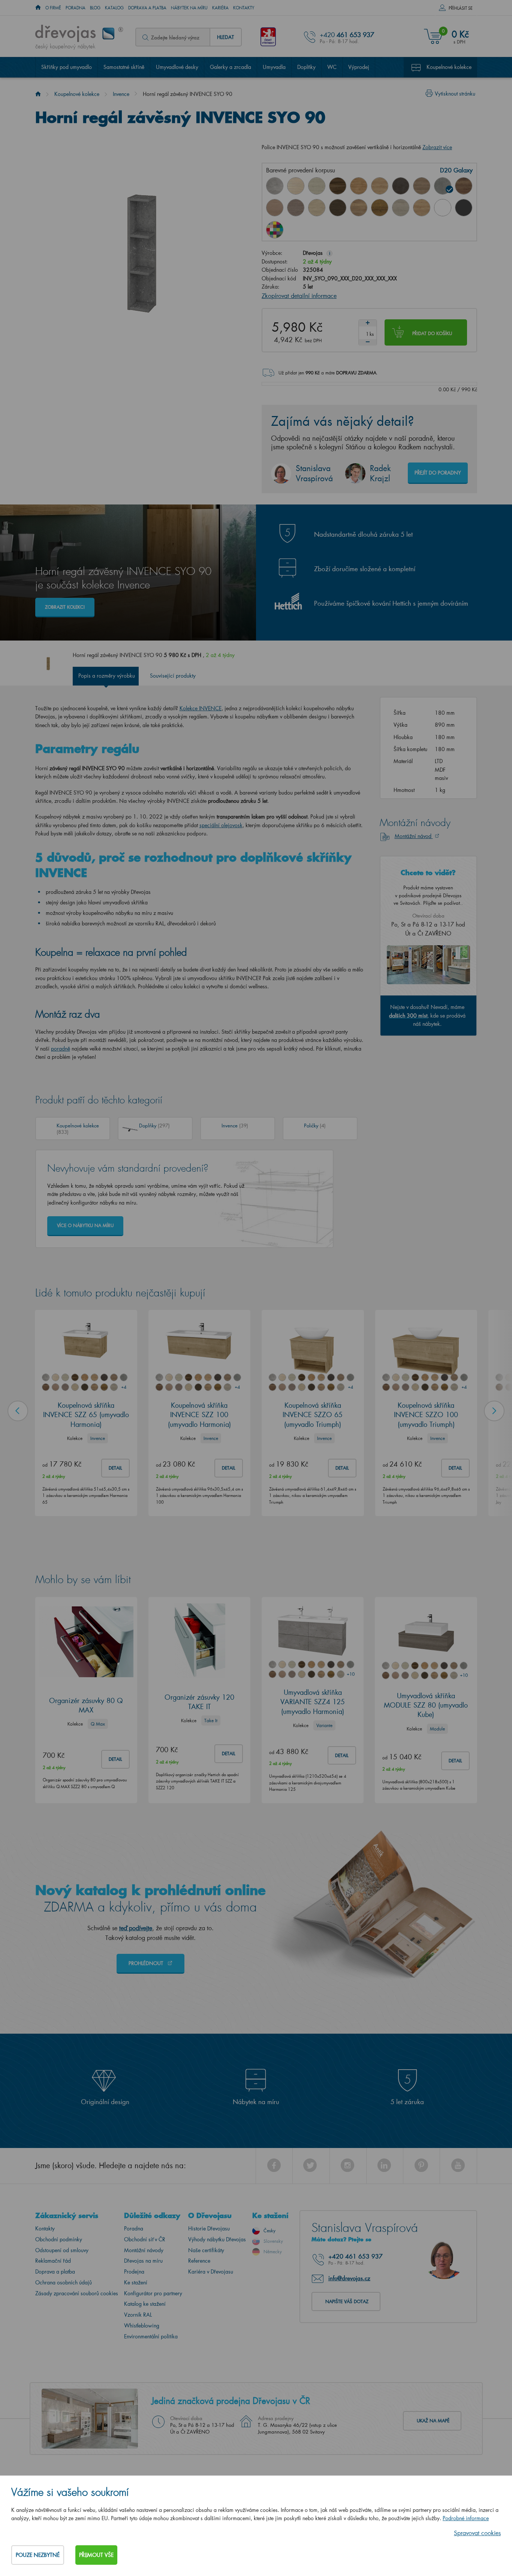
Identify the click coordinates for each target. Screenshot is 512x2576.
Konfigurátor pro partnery (153, 2293)
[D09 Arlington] (359, 186)
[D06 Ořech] (338, 186)
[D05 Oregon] (317, 186)
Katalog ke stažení (145, 2304)
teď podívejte (136, 1928)
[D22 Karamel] (275, 208)
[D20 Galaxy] (443, 186)
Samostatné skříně (124, 67)
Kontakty (244, 8)
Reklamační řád (53, 2261)
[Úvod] (38, 94)
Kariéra (220, 8)
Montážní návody (144, 2250)
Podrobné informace (466, 2518)
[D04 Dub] (296, 186)
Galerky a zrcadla (231, 67)
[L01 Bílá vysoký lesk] (443, 208)
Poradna (76, 8)
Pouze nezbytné (38, 2555)
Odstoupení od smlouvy (62, 2250)
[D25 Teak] (338, 208)
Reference (199, 2261)
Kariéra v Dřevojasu (211, 2271)
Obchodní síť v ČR (145, 2239)
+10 (350, 1674)
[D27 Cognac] (380, 208)
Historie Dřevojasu (209, 2228)
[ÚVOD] (38, 8)
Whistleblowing (142, 2325)
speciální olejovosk (221, 825)
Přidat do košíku (432, 333)
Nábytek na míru (189, 8)
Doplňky (306, 67)
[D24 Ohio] (317, 208)
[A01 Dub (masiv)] (422, 208)
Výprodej (359, 67)
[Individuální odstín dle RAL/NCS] (275, 230)
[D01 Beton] (275, 186)
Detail (115, 1468)
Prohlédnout (147, 1963)
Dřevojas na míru (143, 2261)
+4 (124, 1387)
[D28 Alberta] (401, 208)
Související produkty (173, 676)
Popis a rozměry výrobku (107, 676)
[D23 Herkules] (296, 208)
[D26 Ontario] (359, 208)
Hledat (225, 37)
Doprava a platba (147, 8)
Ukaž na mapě (433, 2421)
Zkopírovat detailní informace (299, 296)
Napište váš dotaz (347, 2301)
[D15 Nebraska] (380, 186)
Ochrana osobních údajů (64, 2282)
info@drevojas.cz (349, 2278)
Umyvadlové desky (177, 67)
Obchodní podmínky (59, 2239)
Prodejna (134, 2271)
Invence (121, 94)
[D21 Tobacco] (464, 186)
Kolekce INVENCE (201, 708)
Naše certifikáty (206, 2250)
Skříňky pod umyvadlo (67, 67)
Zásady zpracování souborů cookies (77, 2293)
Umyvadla (274, 67)
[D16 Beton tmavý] (401, 186)
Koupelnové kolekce (449, 67)
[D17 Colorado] (422, 186)
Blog (95, 8)
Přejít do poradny (438, 472)
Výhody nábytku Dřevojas (217, 2239)
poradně (61, 1049)
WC (332, 67)
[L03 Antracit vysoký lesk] (464, 208)
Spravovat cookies (477, 2533)
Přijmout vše (96, 2555)
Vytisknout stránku (455, 94)
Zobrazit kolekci (65, 607)
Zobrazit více (437, 147)
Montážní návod (414, 836)
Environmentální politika (151, 2336)
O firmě (53, 8)
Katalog (114, 8)
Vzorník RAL (138, 2315)
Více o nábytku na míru (85, 1225)
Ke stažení (136, 2282)
